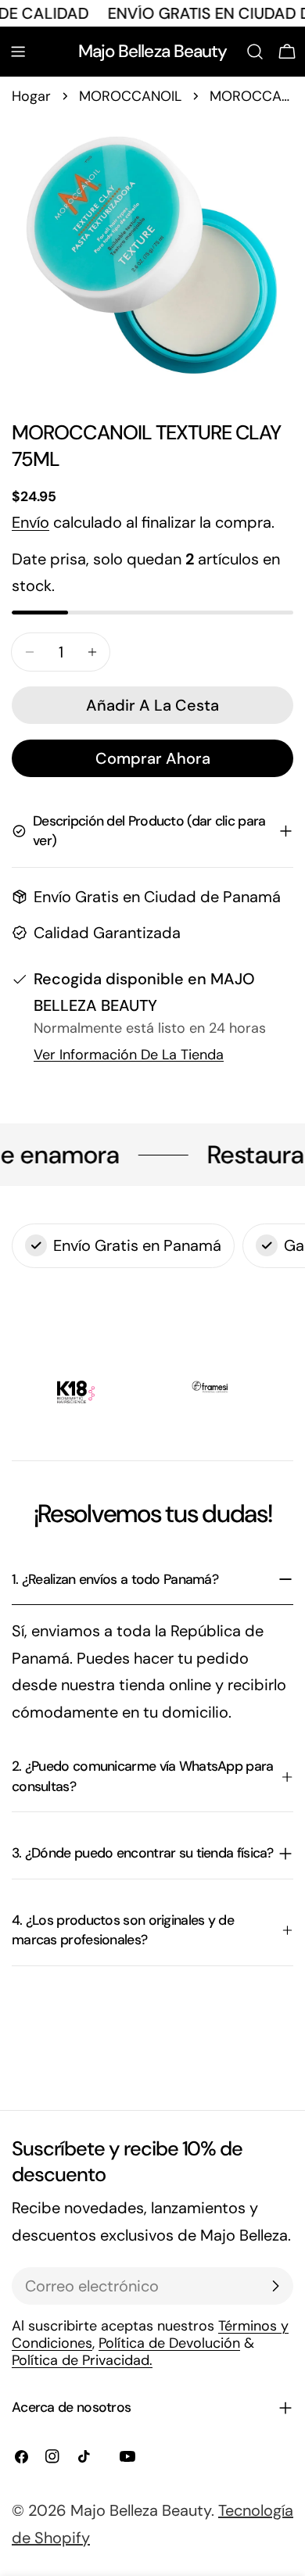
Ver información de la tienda (129, 1055)
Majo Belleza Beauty (153, 51)
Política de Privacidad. (82, 2360)
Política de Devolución (169, 2343)
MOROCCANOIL (130, 96)
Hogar (31, 96)
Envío (30, 522)
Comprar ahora (153, 758)
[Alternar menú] (18, 52)
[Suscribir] (275, 2286)
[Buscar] (255, 52)
